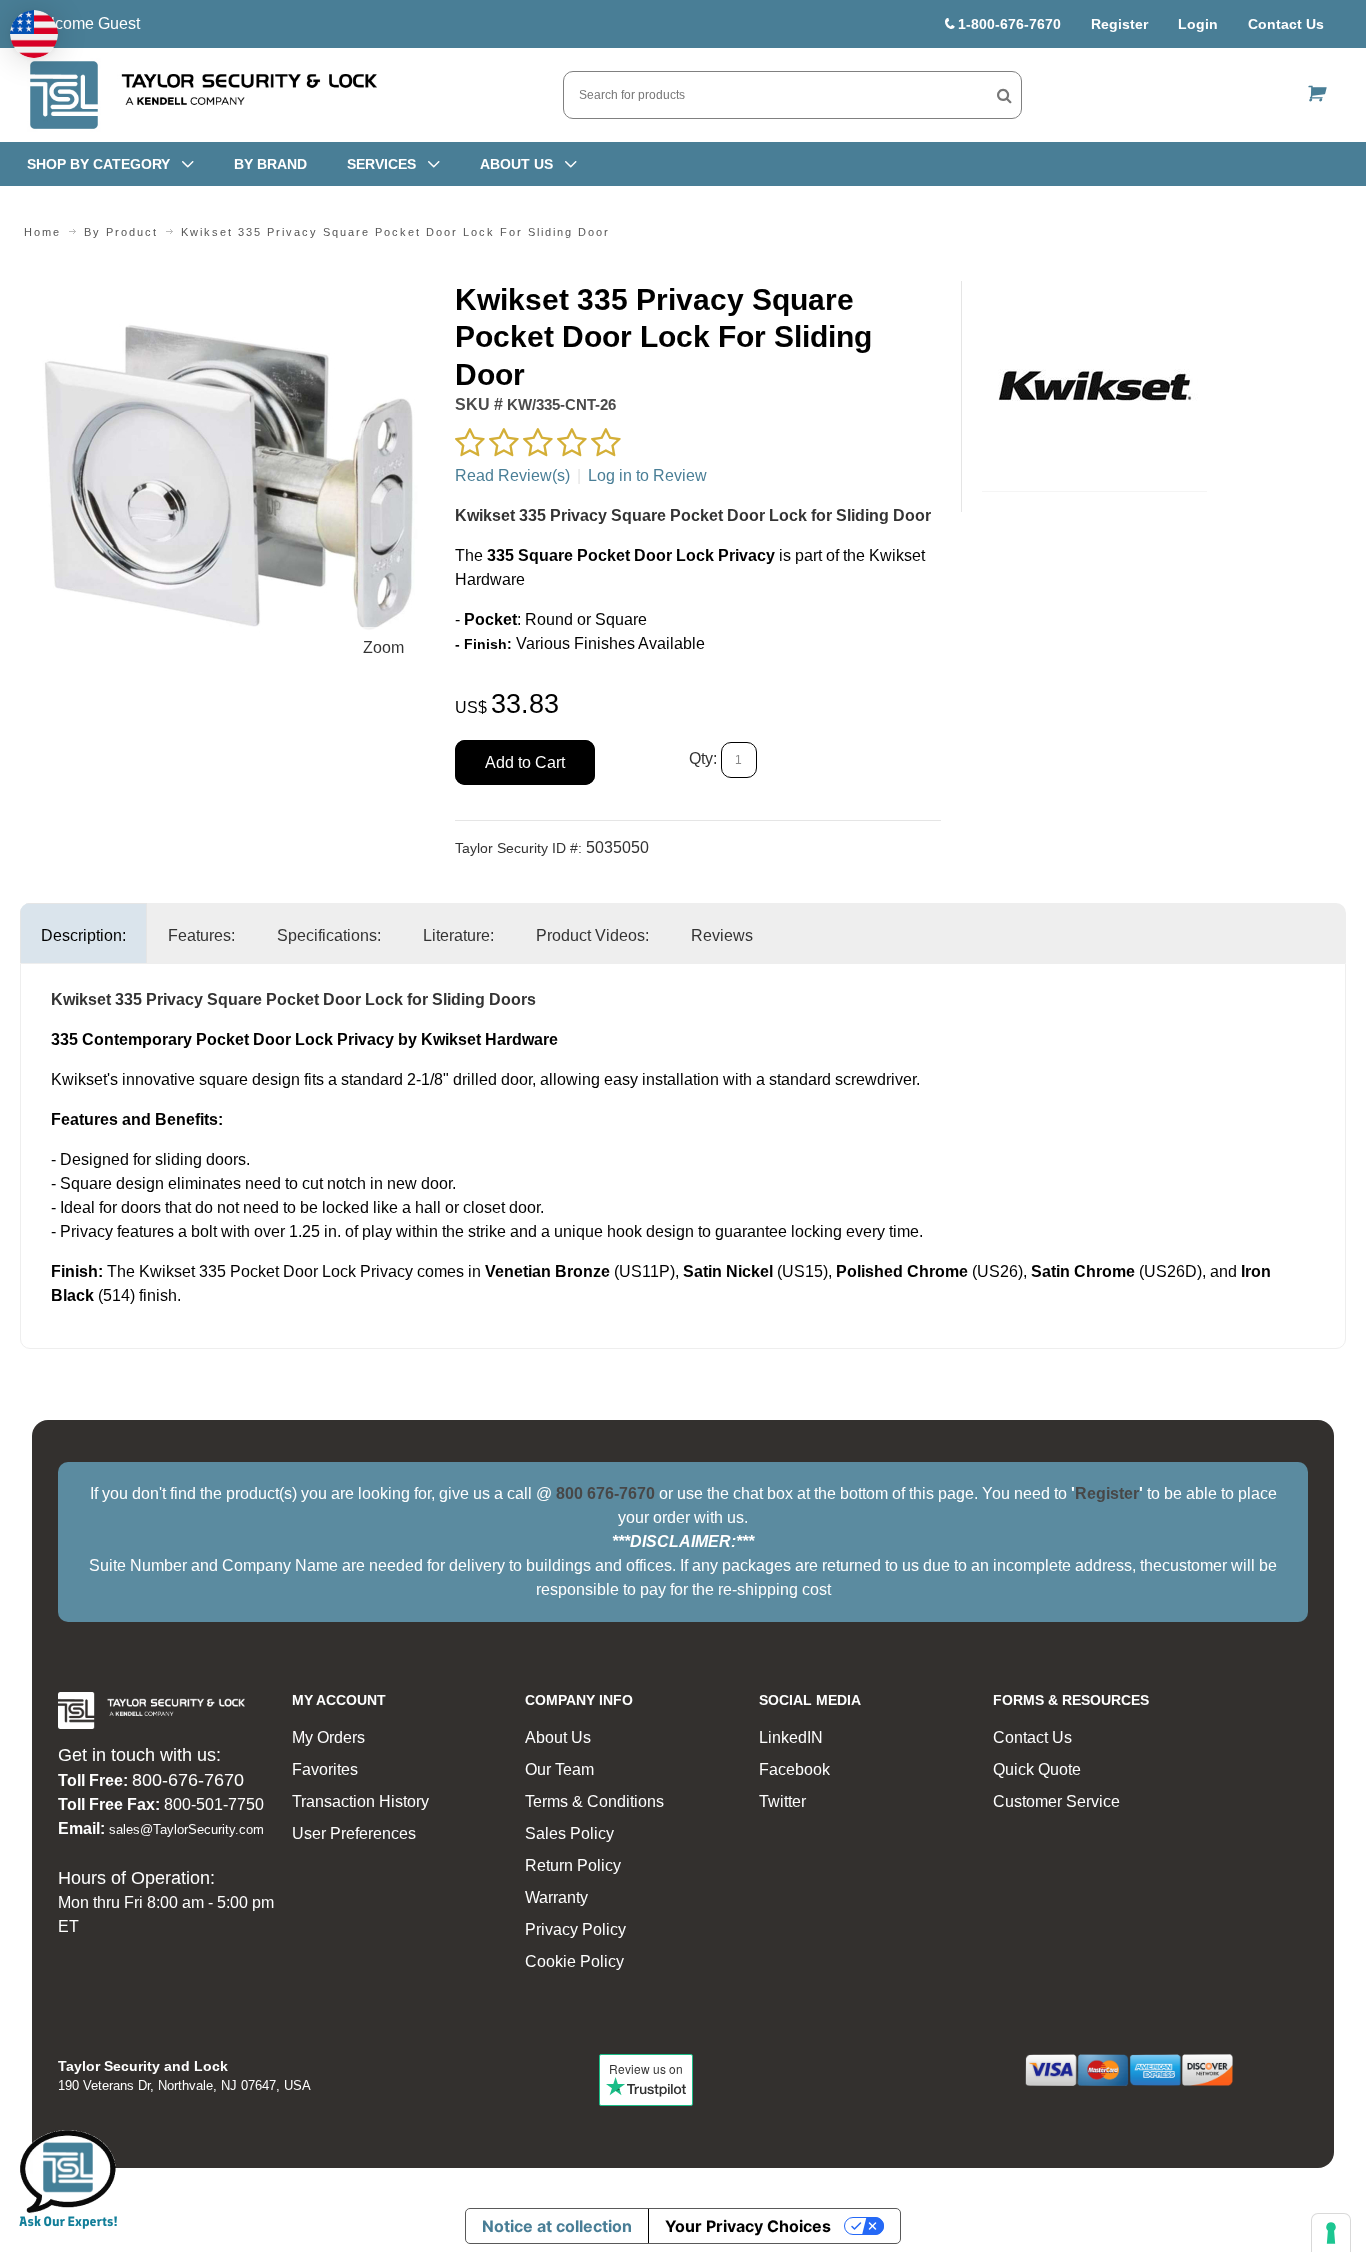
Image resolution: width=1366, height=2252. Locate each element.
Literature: (458, 935)
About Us (558, 1737)
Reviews (722, 935)
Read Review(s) (512, 475)
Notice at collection (557, 2226)
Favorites (325, 1769)
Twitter (782, 1801)
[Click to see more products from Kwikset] (1094, 386)
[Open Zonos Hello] (34, 34)
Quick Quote (1037, 1769)
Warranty (556, 1897)
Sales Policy (569, 1833)
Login (1198, 24)
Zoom (383, 647)
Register (1119, 24)
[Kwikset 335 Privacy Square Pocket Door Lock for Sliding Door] (227, 292)
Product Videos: (592, 935)
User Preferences (354, 1833)
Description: (83, 935)
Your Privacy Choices (748, 2226)
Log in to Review (647, 475)
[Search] (1004, 95)
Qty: (703, 758)
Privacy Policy (575, 1929)
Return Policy (573, 1865)
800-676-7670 (188, 1780)
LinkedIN (791, 1737)
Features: (201, 935)
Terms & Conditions (594, 1801)
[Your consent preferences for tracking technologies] (1331, 2233)
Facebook (794, 1769)
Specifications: (329, 935)
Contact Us (1286, 24)
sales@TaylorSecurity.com (186, 1829)
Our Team (559, 1769)
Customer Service (1056, 1801)
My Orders (328, 1737)
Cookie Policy (574, 1961)
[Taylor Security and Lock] (202, 95)
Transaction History (360, 1801)
